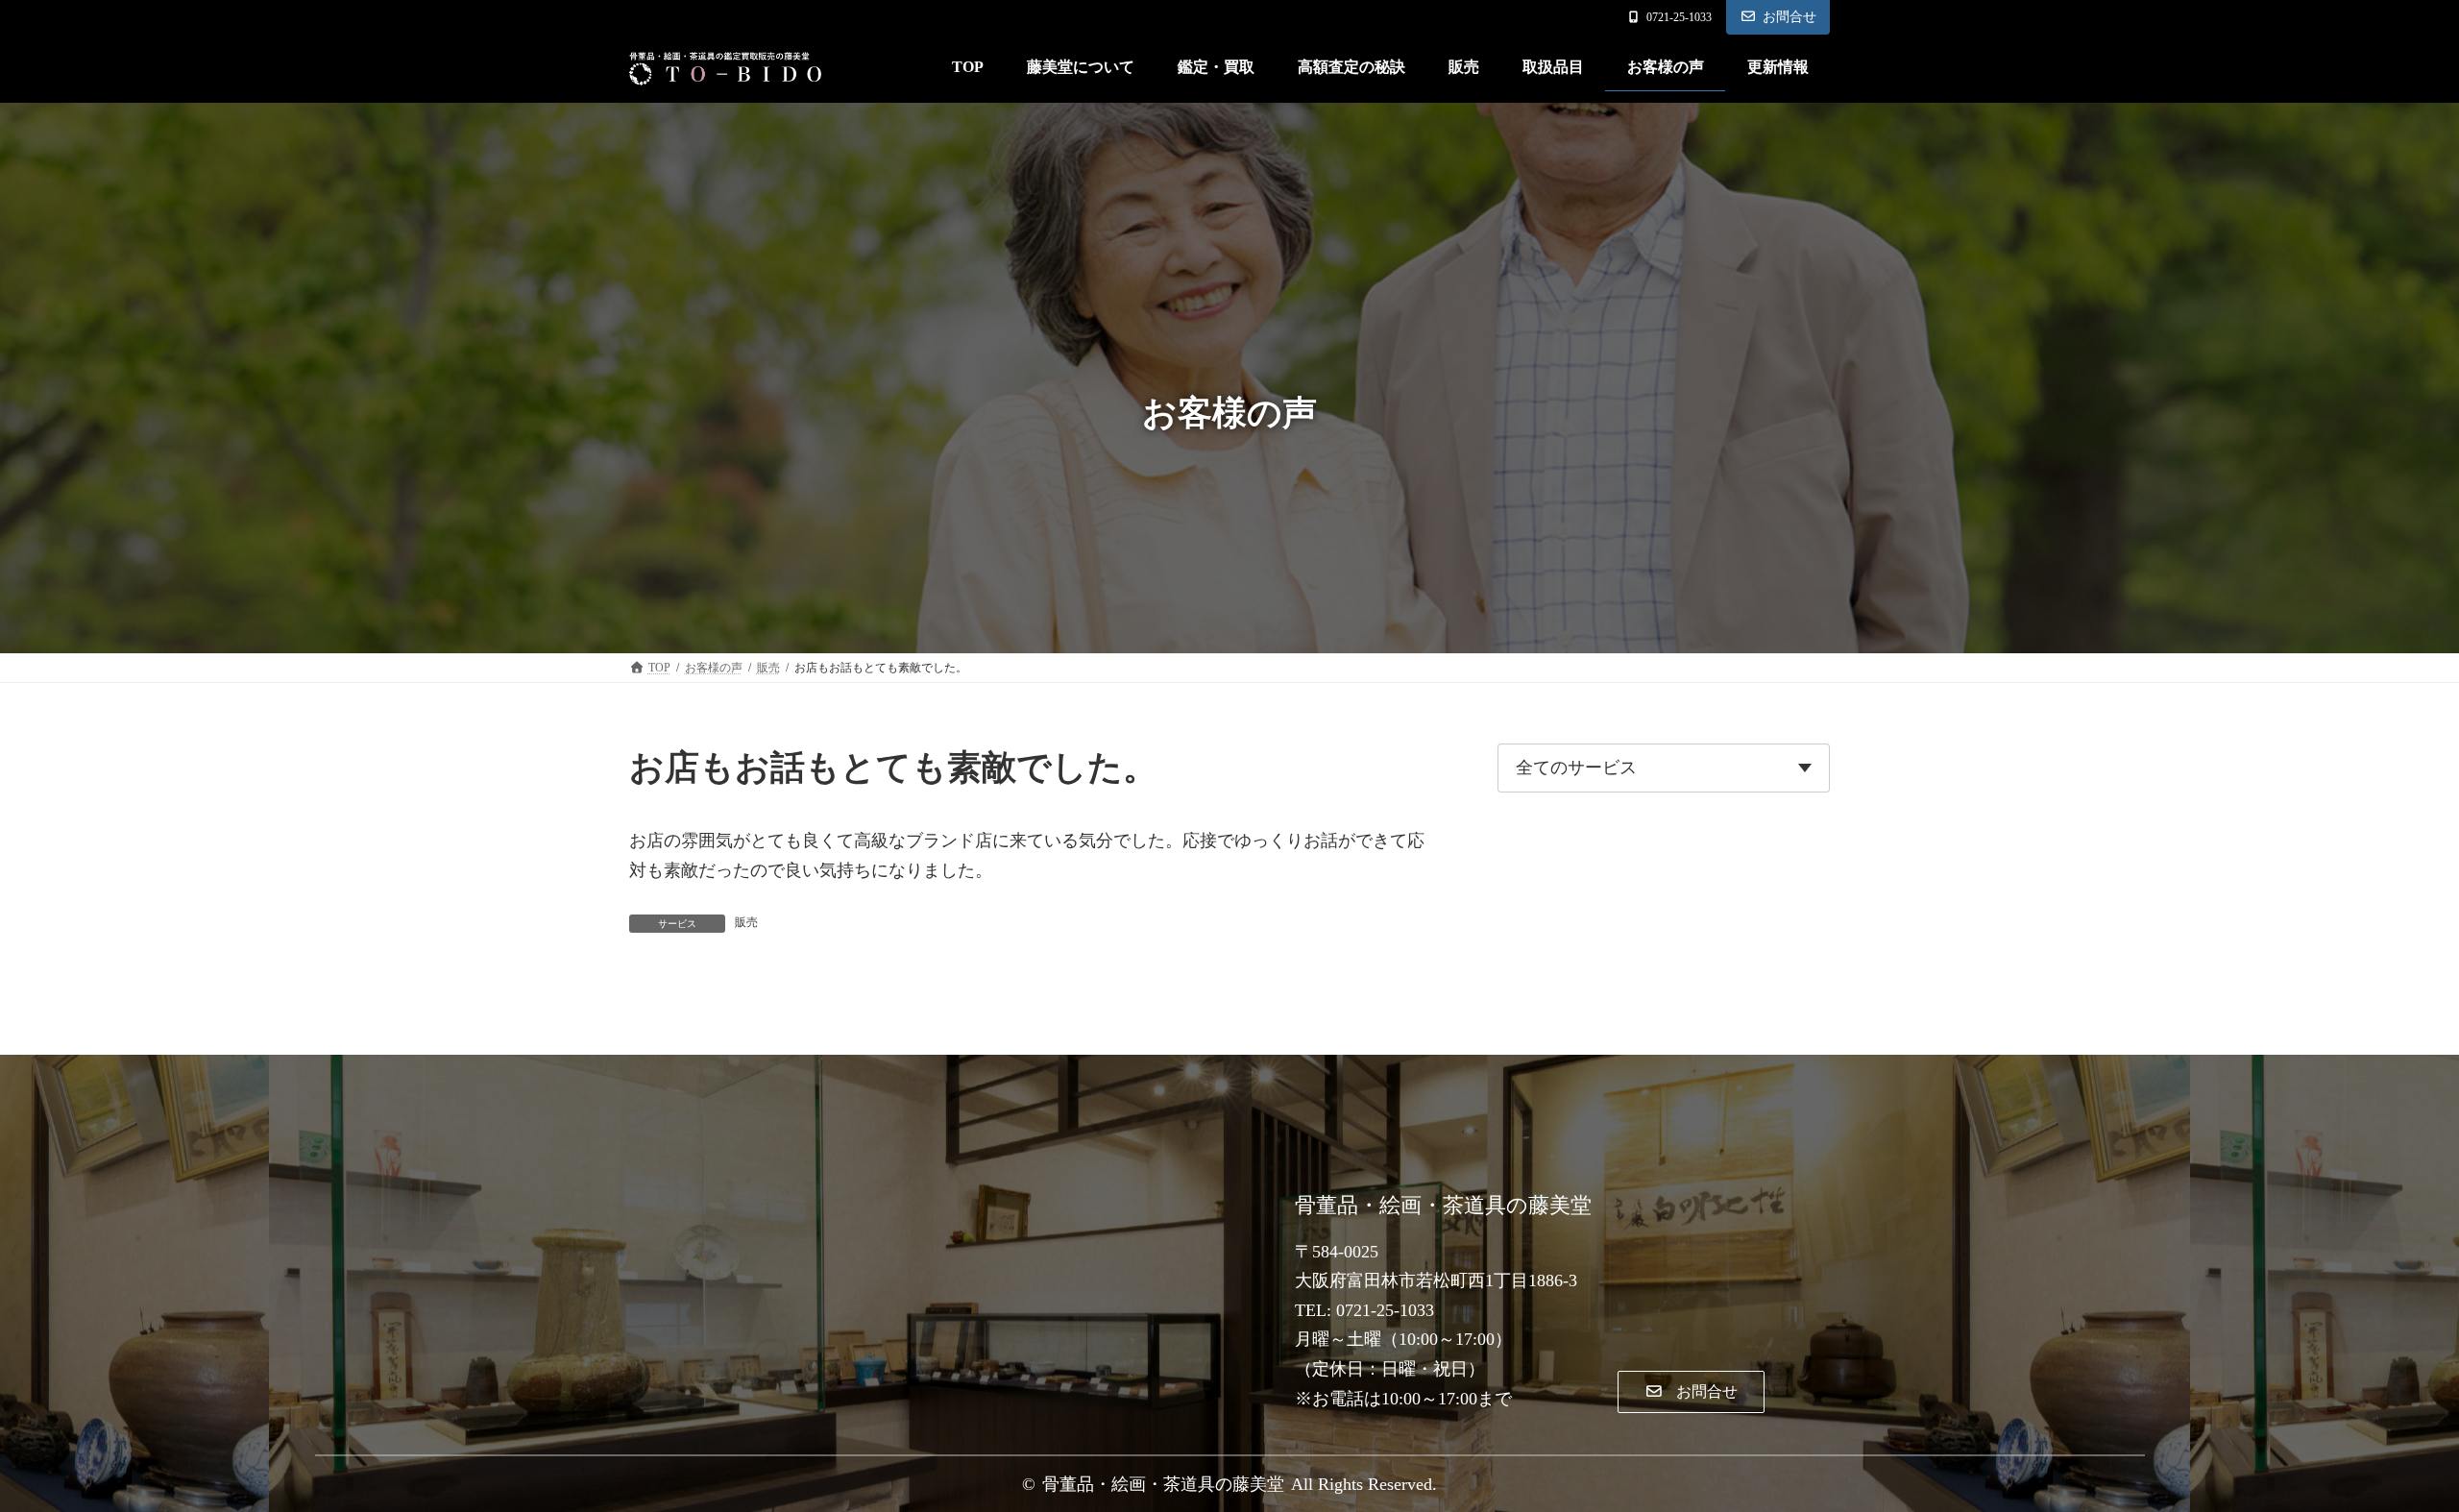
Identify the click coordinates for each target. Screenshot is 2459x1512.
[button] (1691, 1392)
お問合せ (1789, 17)
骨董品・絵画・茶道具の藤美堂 (1163, 1484)
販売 (746, 922)
